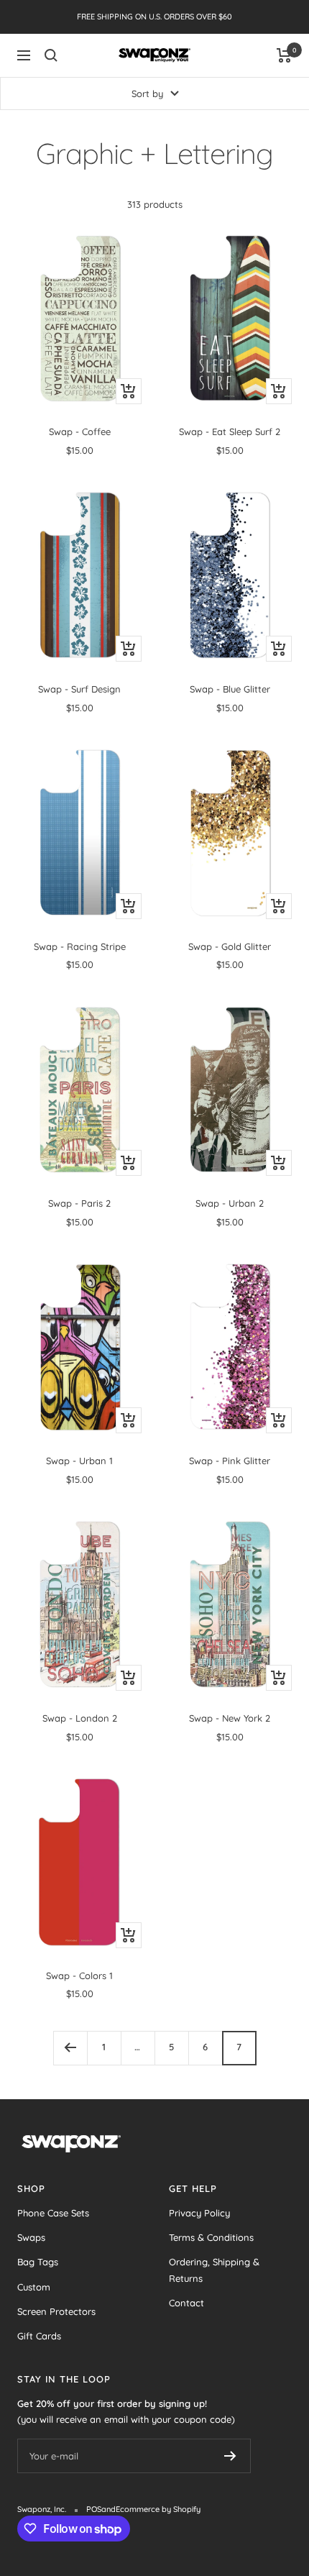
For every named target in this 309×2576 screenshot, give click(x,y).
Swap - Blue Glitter (230, 689)
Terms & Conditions (211, 2237)
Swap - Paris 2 (79, 1203)
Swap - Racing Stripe (80, 946)
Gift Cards (39, 2336)
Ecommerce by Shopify (158, 2509)
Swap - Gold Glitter (230, 946)
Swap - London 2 (80, 1718)
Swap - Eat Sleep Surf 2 (230, 431)
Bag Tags (38, 2262)
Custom (34, 2287)
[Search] (51, 55)
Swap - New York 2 (230, 1718)
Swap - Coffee (80, 431)
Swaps (31, 2237)
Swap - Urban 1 (79, 1461)
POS (94, 2509)
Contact (186, 2303)
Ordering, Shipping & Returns (214, 2270)
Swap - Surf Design (79, 689)
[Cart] (284, 55)
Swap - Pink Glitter (230, 1461)
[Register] (230, 2456)
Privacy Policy (199, 2213)
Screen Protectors (56, 2311)
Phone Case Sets (53, 2213)
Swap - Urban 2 (230, 1203)
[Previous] (70, 2048)
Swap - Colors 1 (79, 1976)
